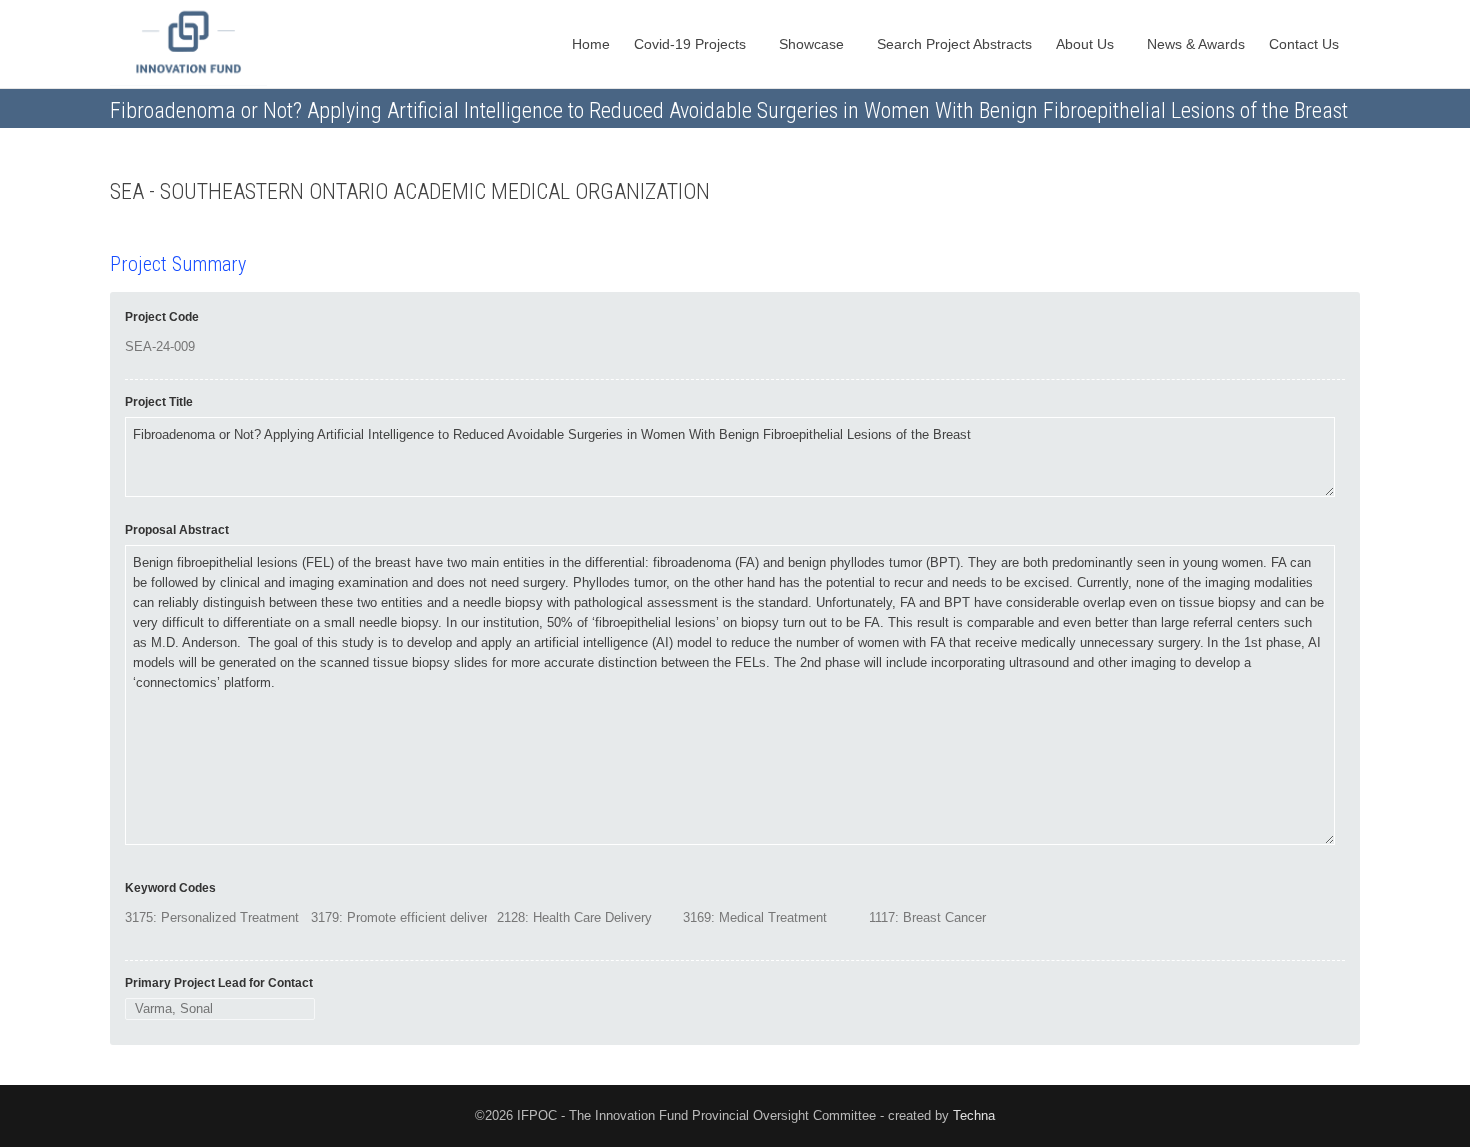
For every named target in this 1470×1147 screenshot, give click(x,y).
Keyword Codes (170, 888)
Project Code (162, 317)
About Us (1087, 44)
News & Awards (1196, 44)
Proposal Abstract (177, 530)
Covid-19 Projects (692, 44)
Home (591, 44)
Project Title (159, 402)
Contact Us (1306, 44)
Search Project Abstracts (954, 44)
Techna (974, 1115)
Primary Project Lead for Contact (219, 983)
